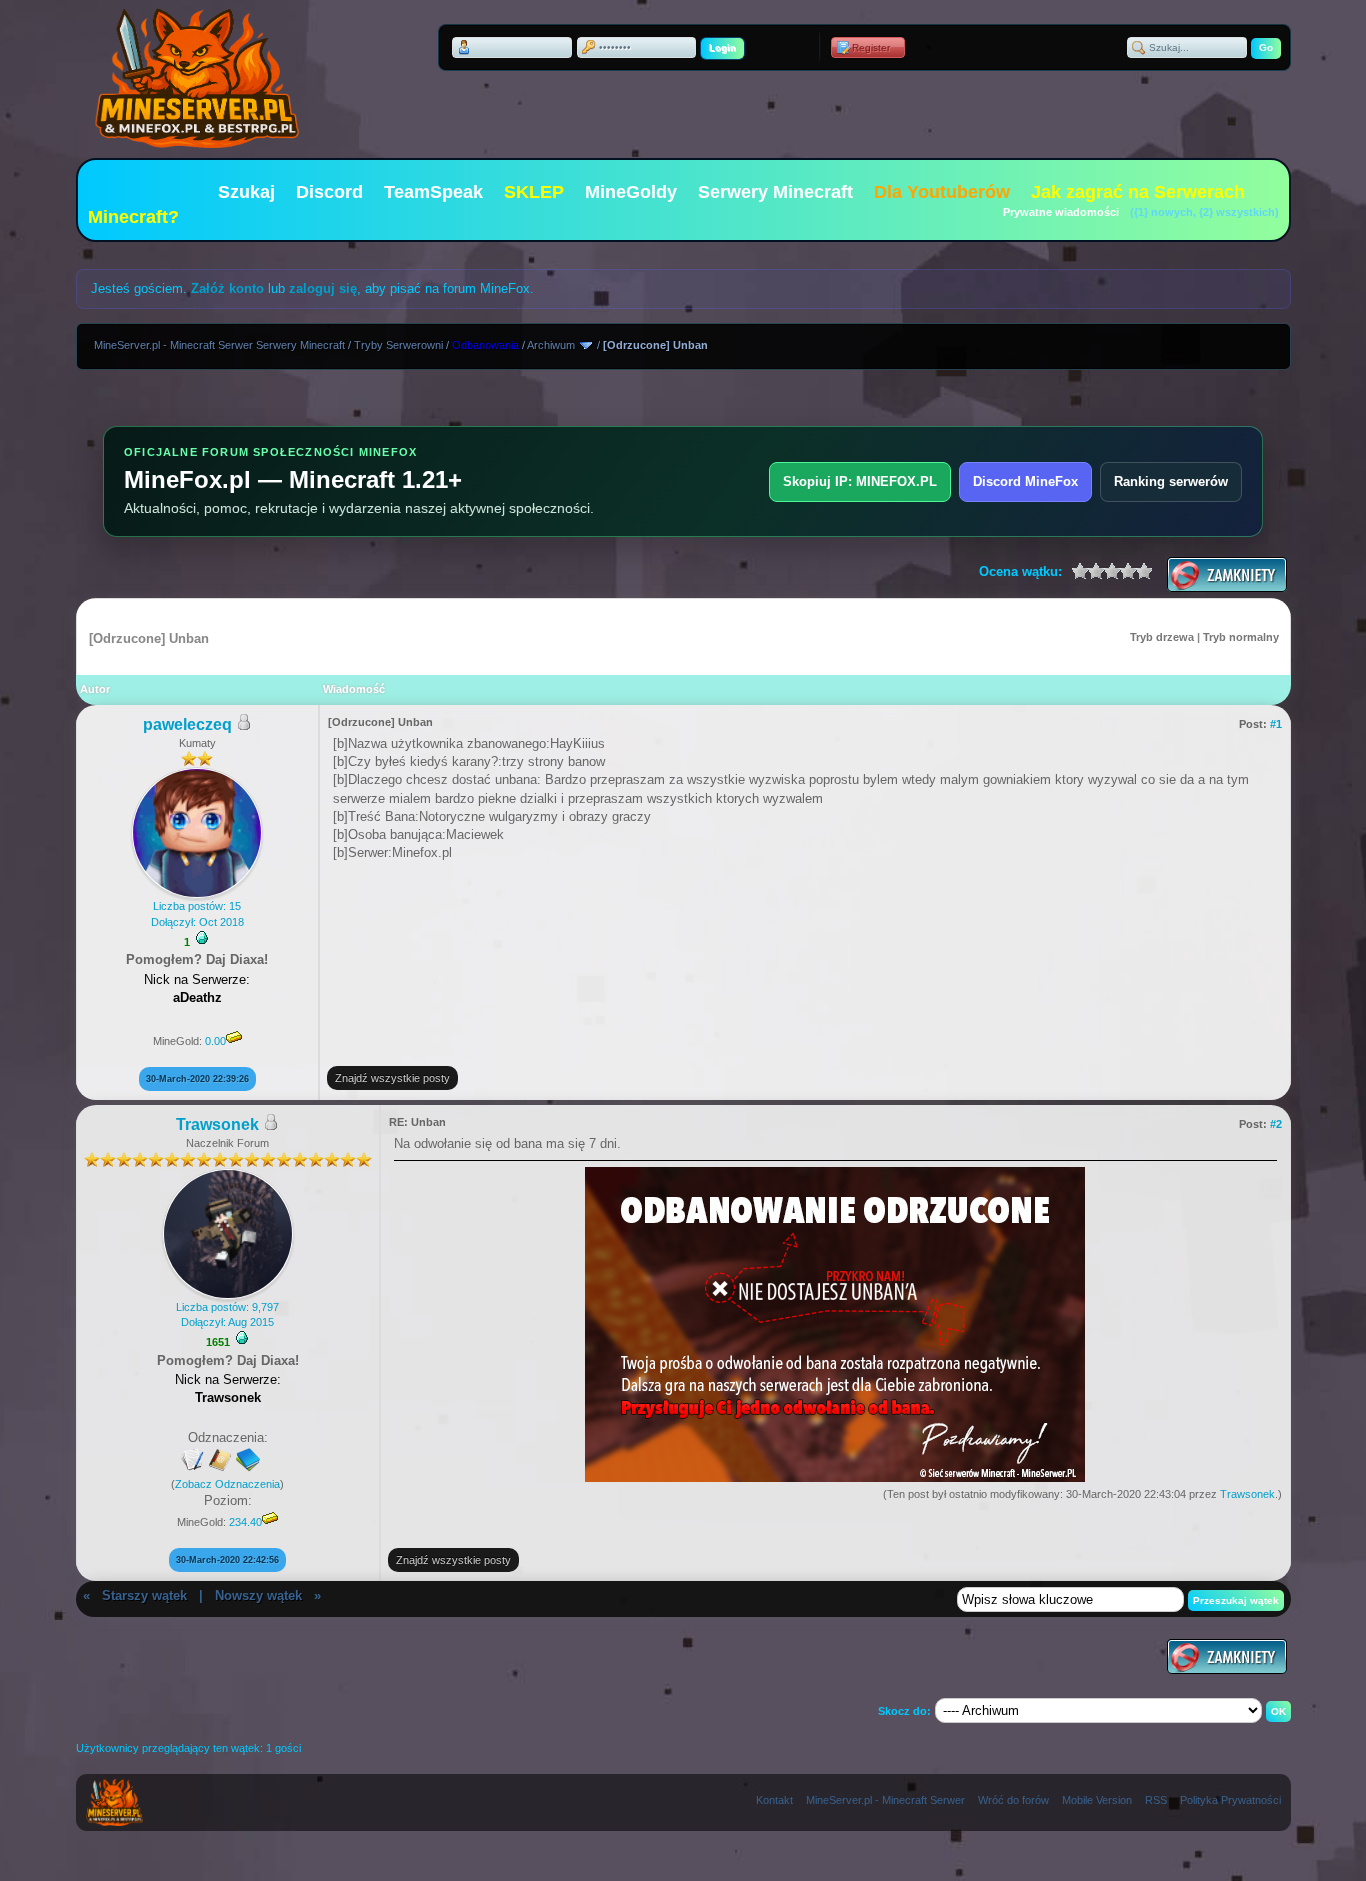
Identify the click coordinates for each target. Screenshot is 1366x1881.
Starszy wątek (144, 1595)
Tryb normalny (1241, 637)
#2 (1276, 1124)
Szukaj (246, 192)
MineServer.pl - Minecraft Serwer (885, 1800)
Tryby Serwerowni (398, 345)
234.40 (245, 1522)
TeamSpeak (433, 192)
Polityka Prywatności (1230, 1800)
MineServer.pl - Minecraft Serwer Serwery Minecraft (219, 345)
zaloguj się (323, 288)
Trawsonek (217, 1124)
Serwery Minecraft (775, 192)
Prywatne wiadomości (1061, 212)
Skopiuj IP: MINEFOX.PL (860, 481)
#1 (1276, 724)
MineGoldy (631, 192)
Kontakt (774, 1800)
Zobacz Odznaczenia (227, 1484)
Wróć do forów (1013, 1800)
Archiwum (551, 345)
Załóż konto (227, 288)
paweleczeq (187, 724)
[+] (202, 938)
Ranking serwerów (1171, 481)
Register (871, 47)
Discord (329, 192)
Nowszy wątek (258, 1595)
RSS (1156, 1800)
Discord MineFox (1025, 481)
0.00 (215, 1041)
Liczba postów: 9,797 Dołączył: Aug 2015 (227, 1314)
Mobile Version (1097, 1800)
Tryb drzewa (1162, 637)
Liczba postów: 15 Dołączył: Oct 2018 (197, 913)
